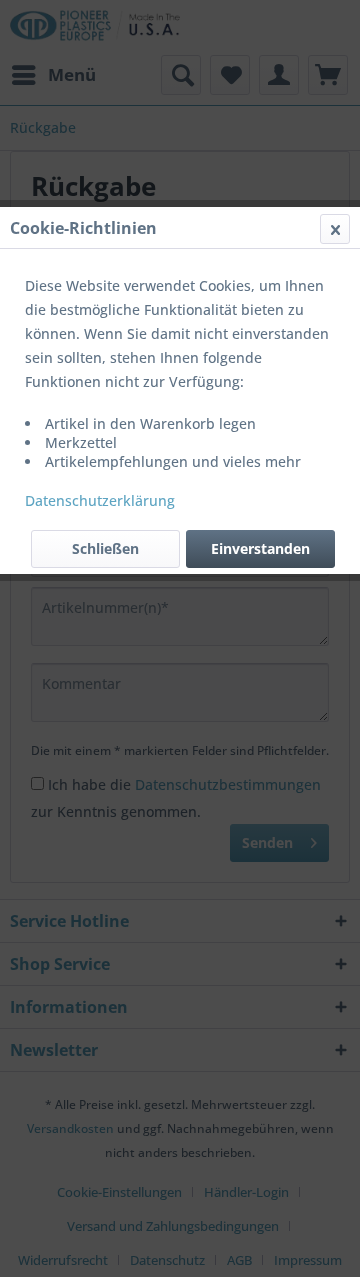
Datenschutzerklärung (100, 500)
